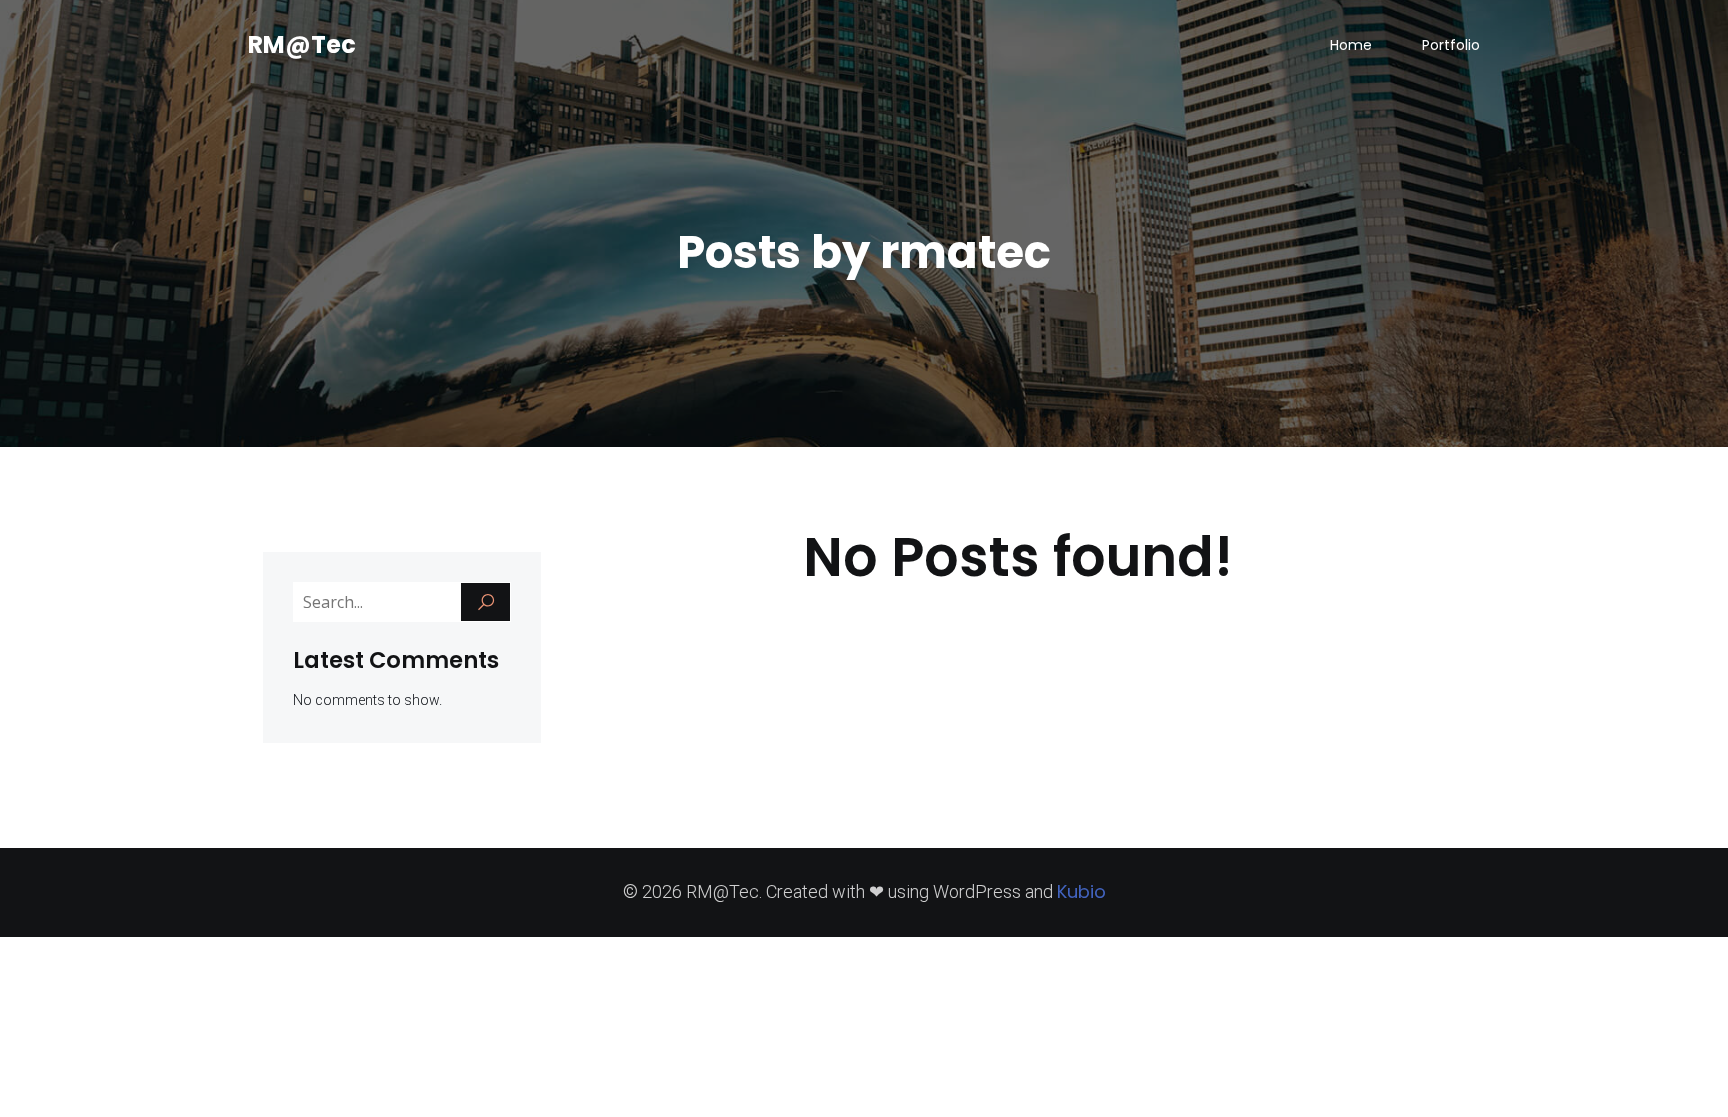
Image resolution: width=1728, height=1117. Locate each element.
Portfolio (1451, 45)
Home (1351, 45)
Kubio (1081, 891)
